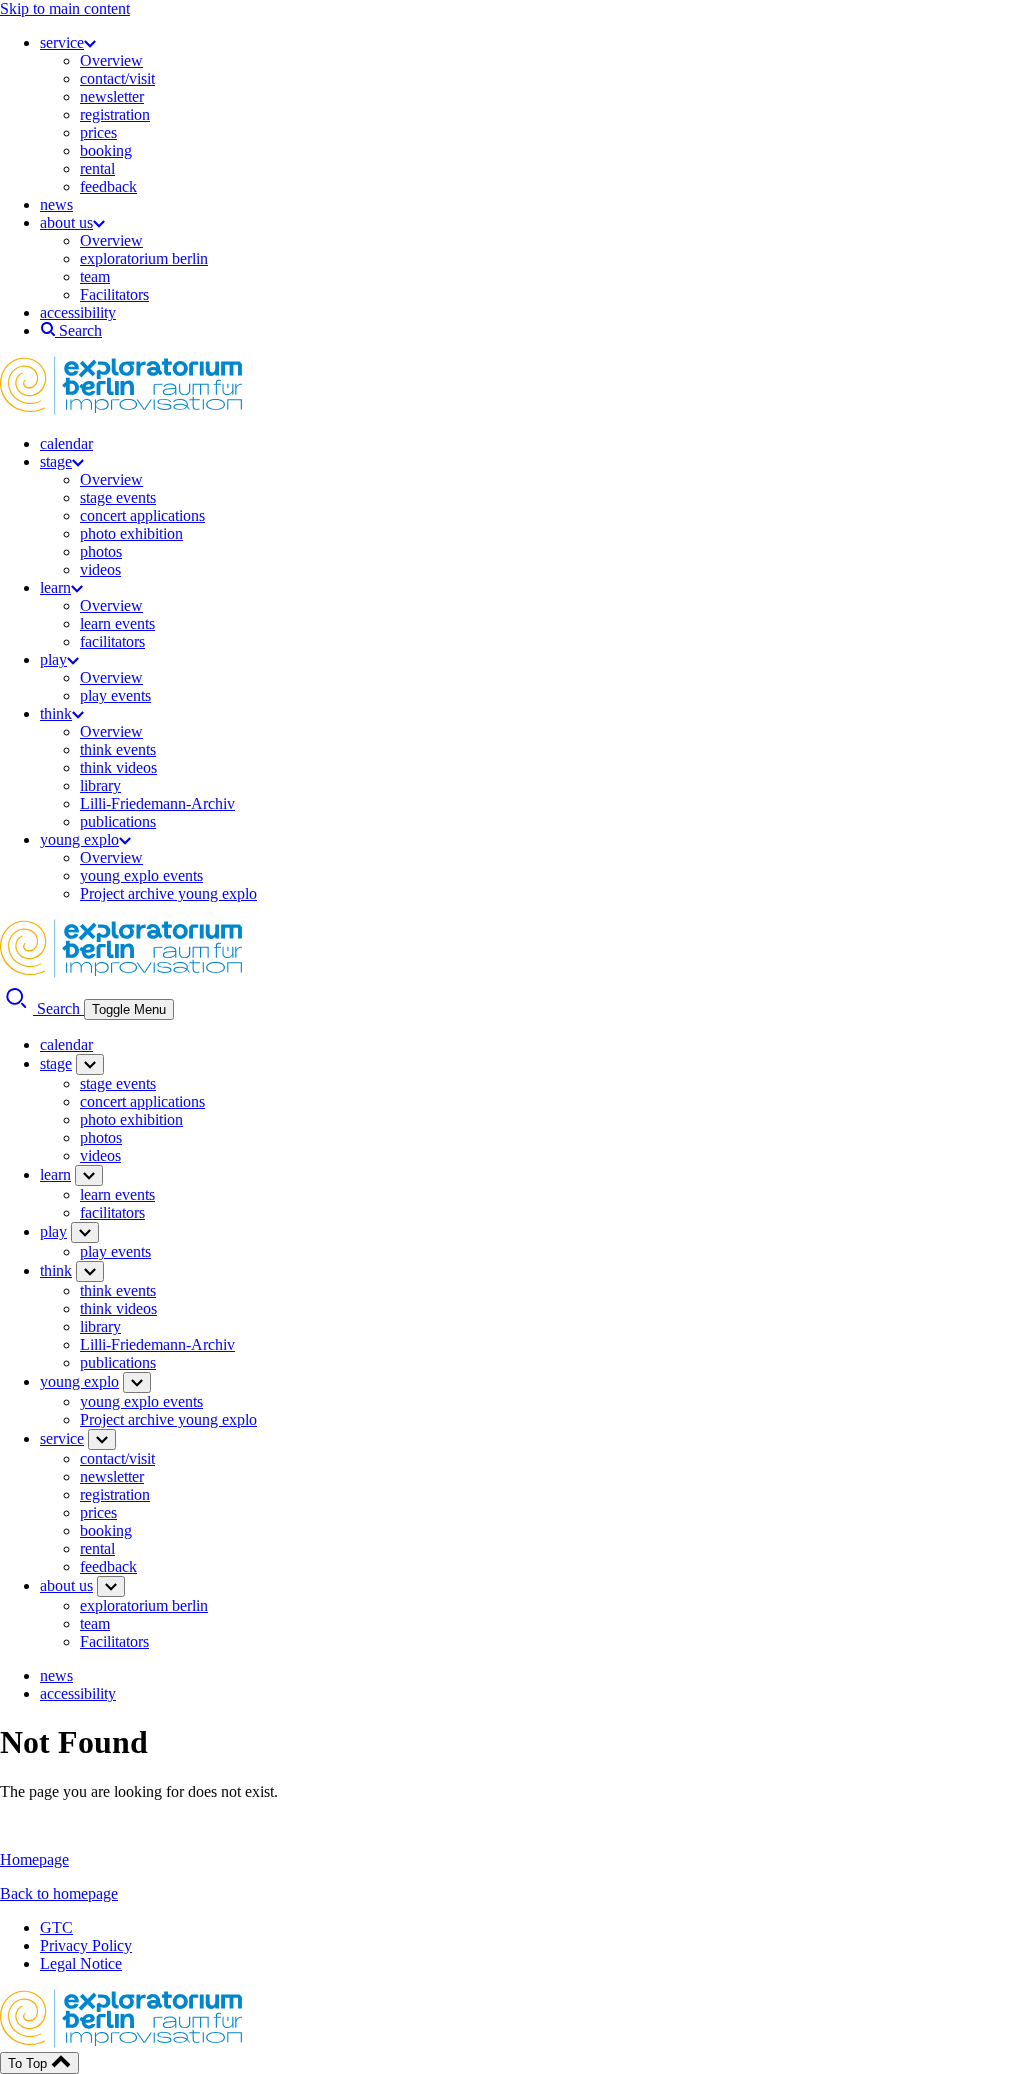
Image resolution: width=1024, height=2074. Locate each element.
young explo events (141, 875)
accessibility (78, 312)
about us (66, 222)
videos (100, 569)
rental (97, 168)
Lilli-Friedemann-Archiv (157, 803)
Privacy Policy (86, 1945)
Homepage (34, 1859)
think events (118, 749)
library (100, 785)
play (53, 659)
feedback (108, 186)
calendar (66, 443)
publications (118, 821)
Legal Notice (81, 1963)
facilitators (112, 641)
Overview (111, 60)
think (56, 713)
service (62, 42)
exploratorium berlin (144, 258)
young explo (79, 839)
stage (56, 461)
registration (115, 114)
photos (101, 551)
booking (106, 150)
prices (98, 132)
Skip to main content (65, 8)
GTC (56, 1927)
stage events (118, 497)
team (95, 276)
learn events (117, 623)
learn (55, 587)
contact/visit (117, 78)
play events (115, 695)
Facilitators (114, 294)
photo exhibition (131, 533)
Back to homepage (59, 1893)
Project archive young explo (168, 893)
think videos (118, 767)
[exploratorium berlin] (121, 409)
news (56, 204)
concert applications (142, 515)
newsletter (112, 96)
